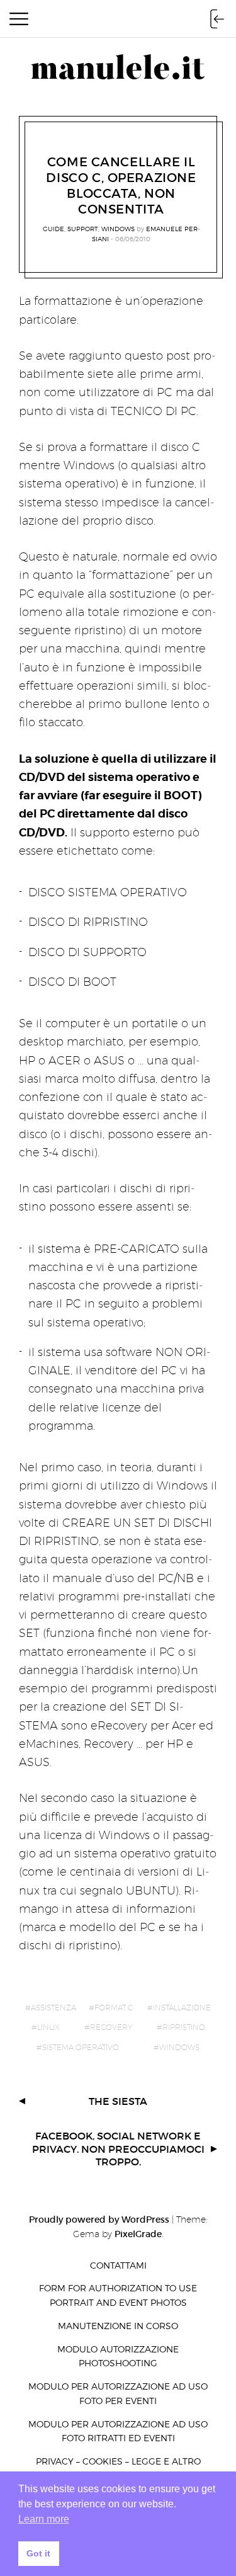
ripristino (184, 2027)
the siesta (118, 2101)
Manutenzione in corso (118, 2326)
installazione (182, 2008)
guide (53, 229)
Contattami (118, 2265)
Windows (118, 229)
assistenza (53, 2008)
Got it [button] (38, 2553)
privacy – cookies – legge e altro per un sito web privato (118, 2468)
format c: (114, 2008)
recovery (111, 2027)
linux (48, 2027)
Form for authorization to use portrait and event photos (118, 2295)
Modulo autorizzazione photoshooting (118, 2356)
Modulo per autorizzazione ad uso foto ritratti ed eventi (118, 2431)
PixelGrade (138, 2234)
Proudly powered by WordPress (99, 2220)
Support (83, 229)
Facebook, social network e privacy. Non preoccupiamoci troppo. (118, 2149)
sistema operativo (81, 2047)
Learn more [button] (44, 2519)
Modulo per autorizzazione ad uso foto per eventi (118, 2393)
